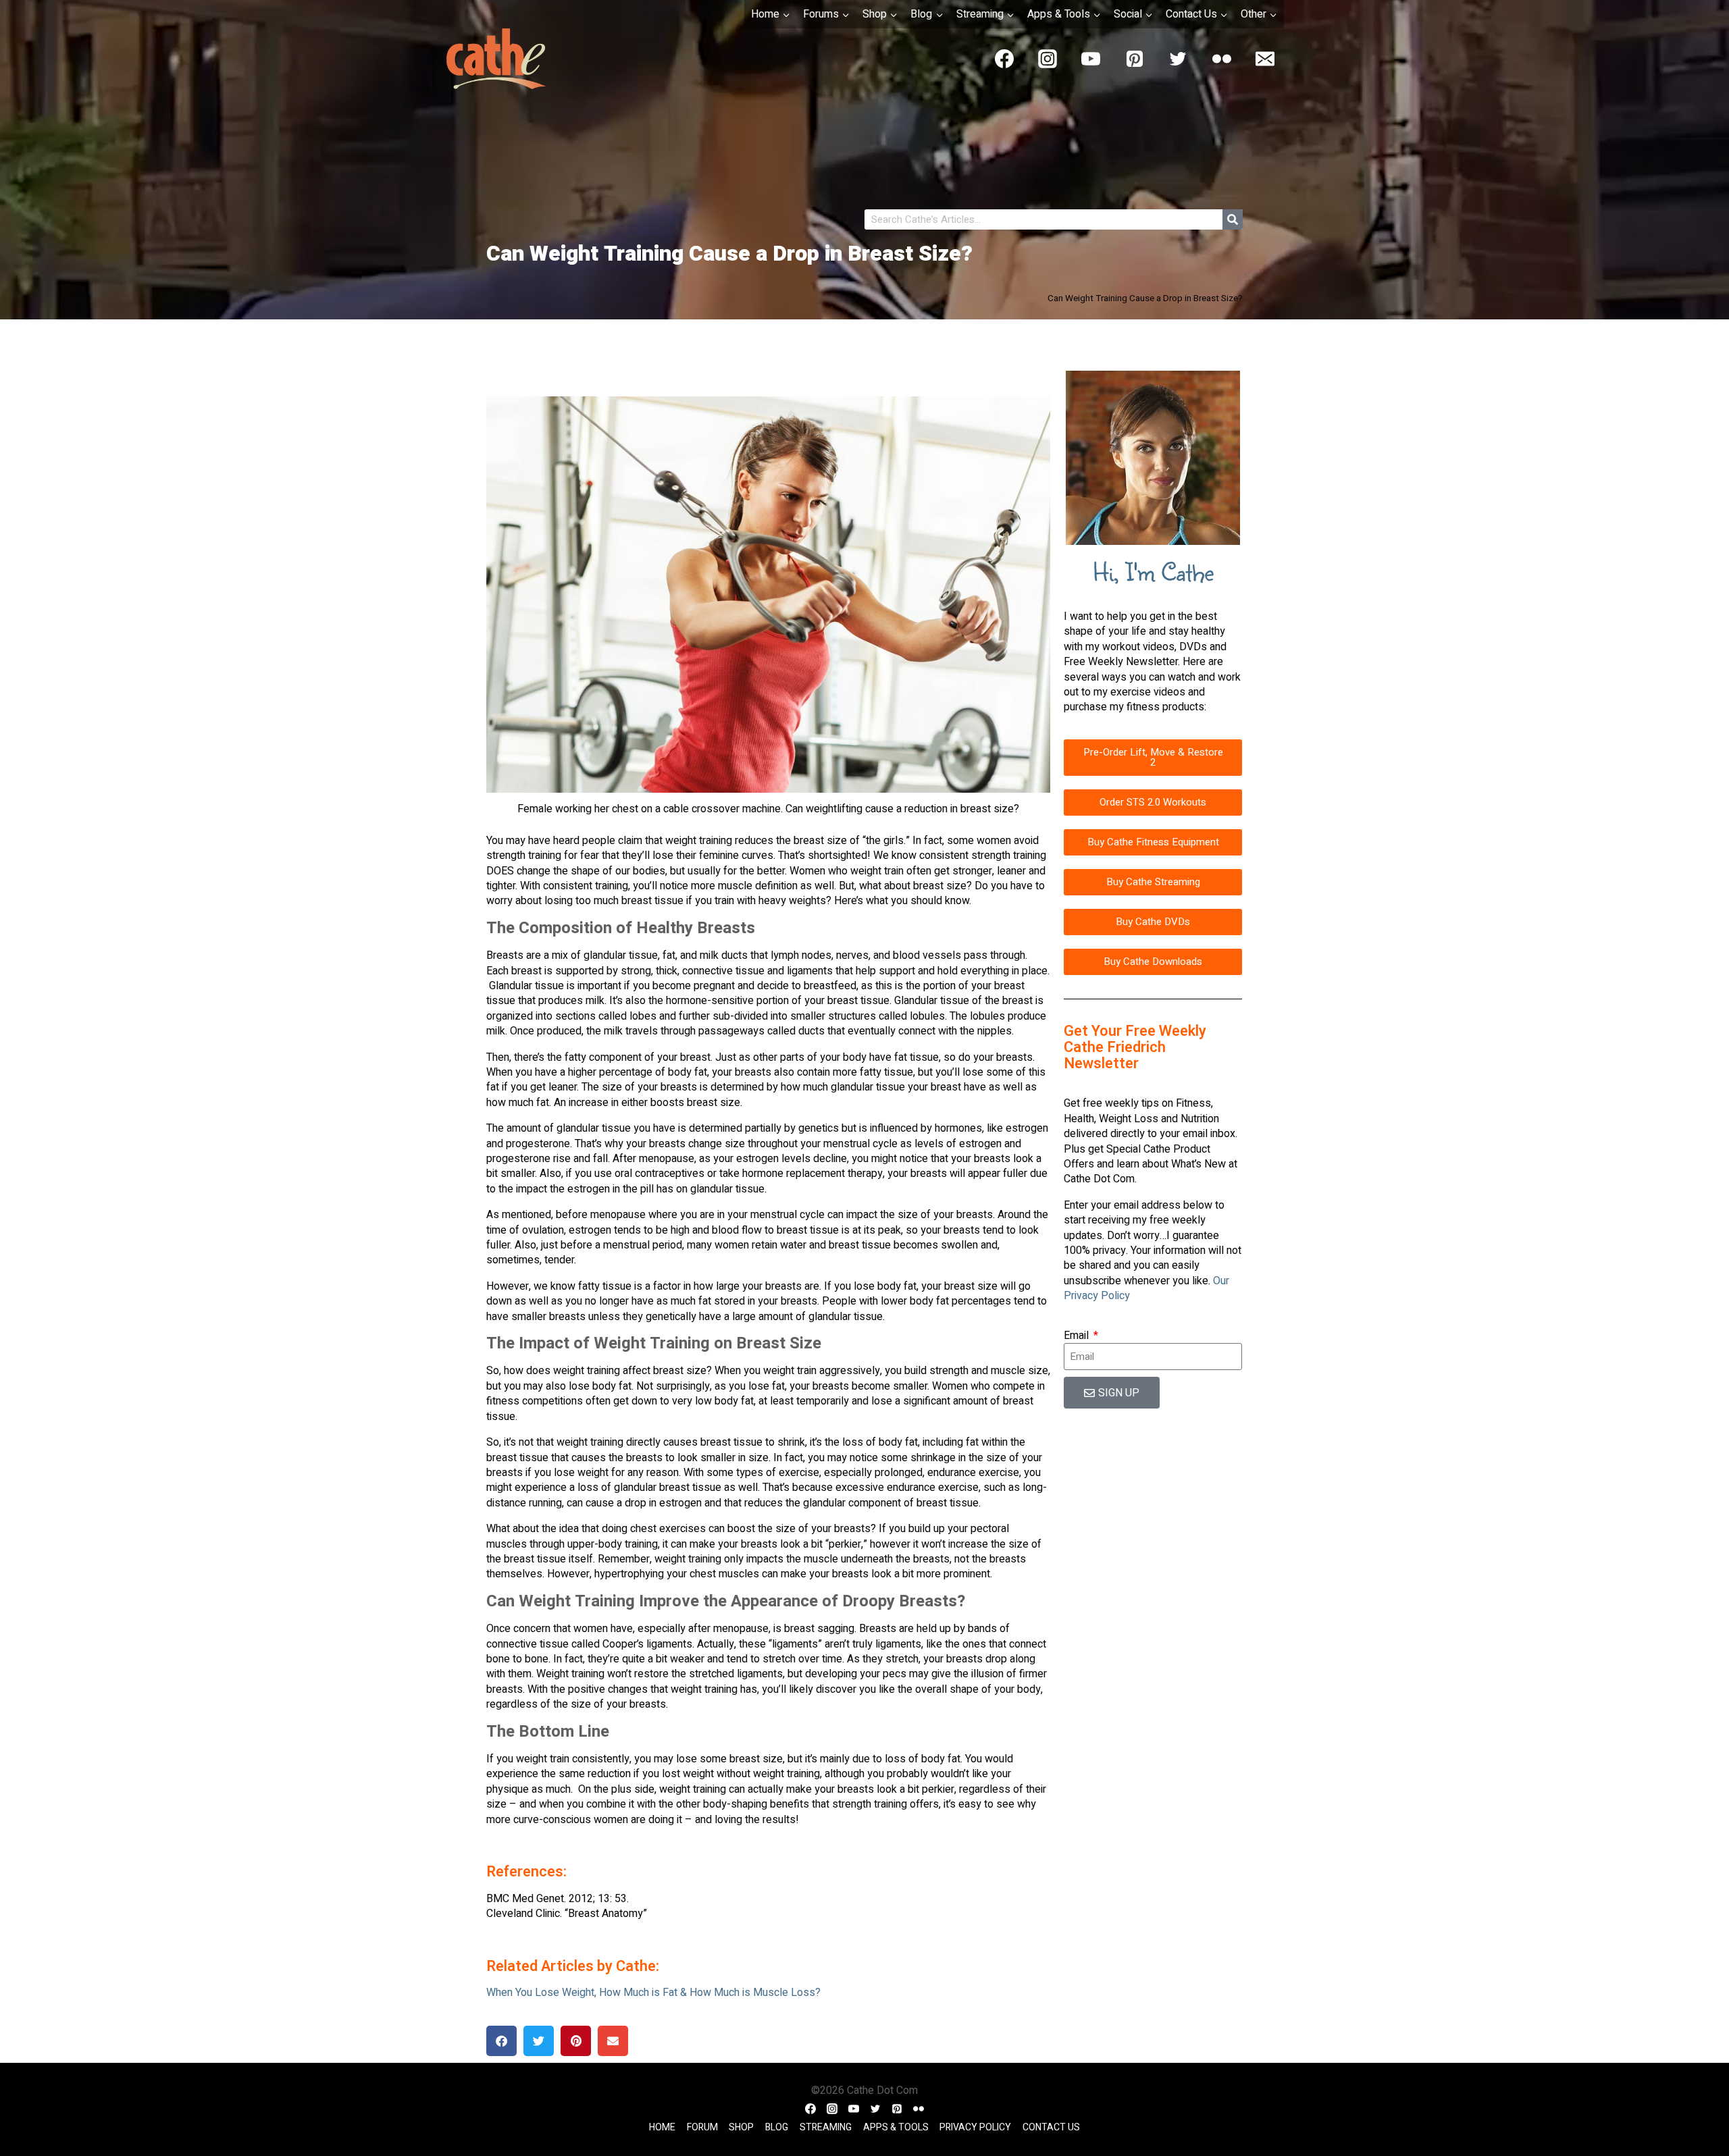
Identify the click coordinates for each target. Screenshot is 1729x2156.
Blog (777, 2128)
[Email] (1265, 59)
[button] (501, 2041)
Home (662, 2128)
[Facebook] (1004, 59)
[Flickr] (1222, 59)
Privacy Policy (975, 2128)
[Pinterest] (1135, 59)
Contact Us (1051, 2128)
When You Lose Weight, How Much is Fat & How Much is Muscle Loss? (653, 1993)
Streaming (826, 2128)
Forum (702, 2128)
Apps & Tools (896, 2128)
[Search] (1233, 219)
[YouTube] (1091, 59)
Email (1078, 1336)
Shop (741, 2128)
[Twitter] (1178, 59)
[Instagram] (1048, 59)
